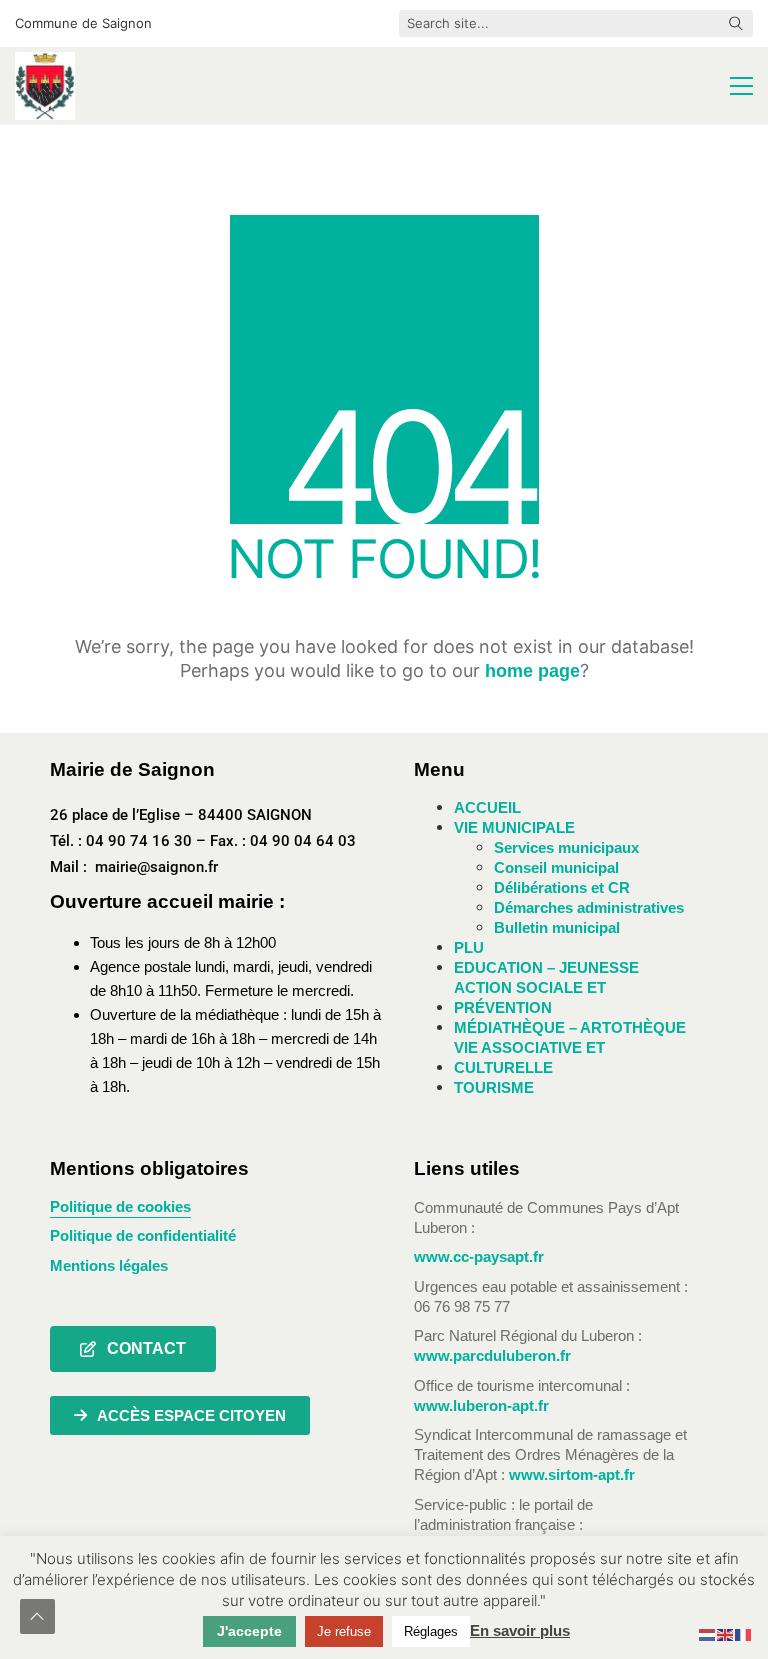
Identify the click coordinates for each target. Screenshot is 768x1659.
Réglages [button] (431, 1631)
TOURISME (494, 1087)
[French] (744, 1634)
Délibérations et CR (562, 887)
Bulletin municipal (557, 927)
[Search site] (736, 25)
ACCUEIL (487, 807)
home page (532, 671)
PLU (469, 947)
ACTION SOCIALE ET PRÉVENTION (530, 997)
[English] (726, 1634)
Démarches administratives (589, 907)
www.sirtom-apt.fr (572, 1474)
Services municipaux (566, 847)
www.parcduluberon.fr (492, 1355)
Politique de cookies (120, 1206)
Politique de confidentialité (143, 1235)
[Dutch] (708, 1634)
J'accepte (249, 1631)
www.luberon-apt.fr (481, 1405)
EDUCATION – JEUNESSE (546, 967)
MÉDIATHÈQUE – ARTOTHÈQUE (570, 1027)
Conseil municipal (556, 867)
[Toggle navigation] (741, 86)
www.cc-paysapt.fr (479, 1256)
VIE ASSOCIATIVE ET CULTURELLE (529, 1057)
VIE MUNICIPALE (514, 827)
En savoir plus (520, 1630)
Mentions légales (109, 1265)
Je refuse (344, 1631)
